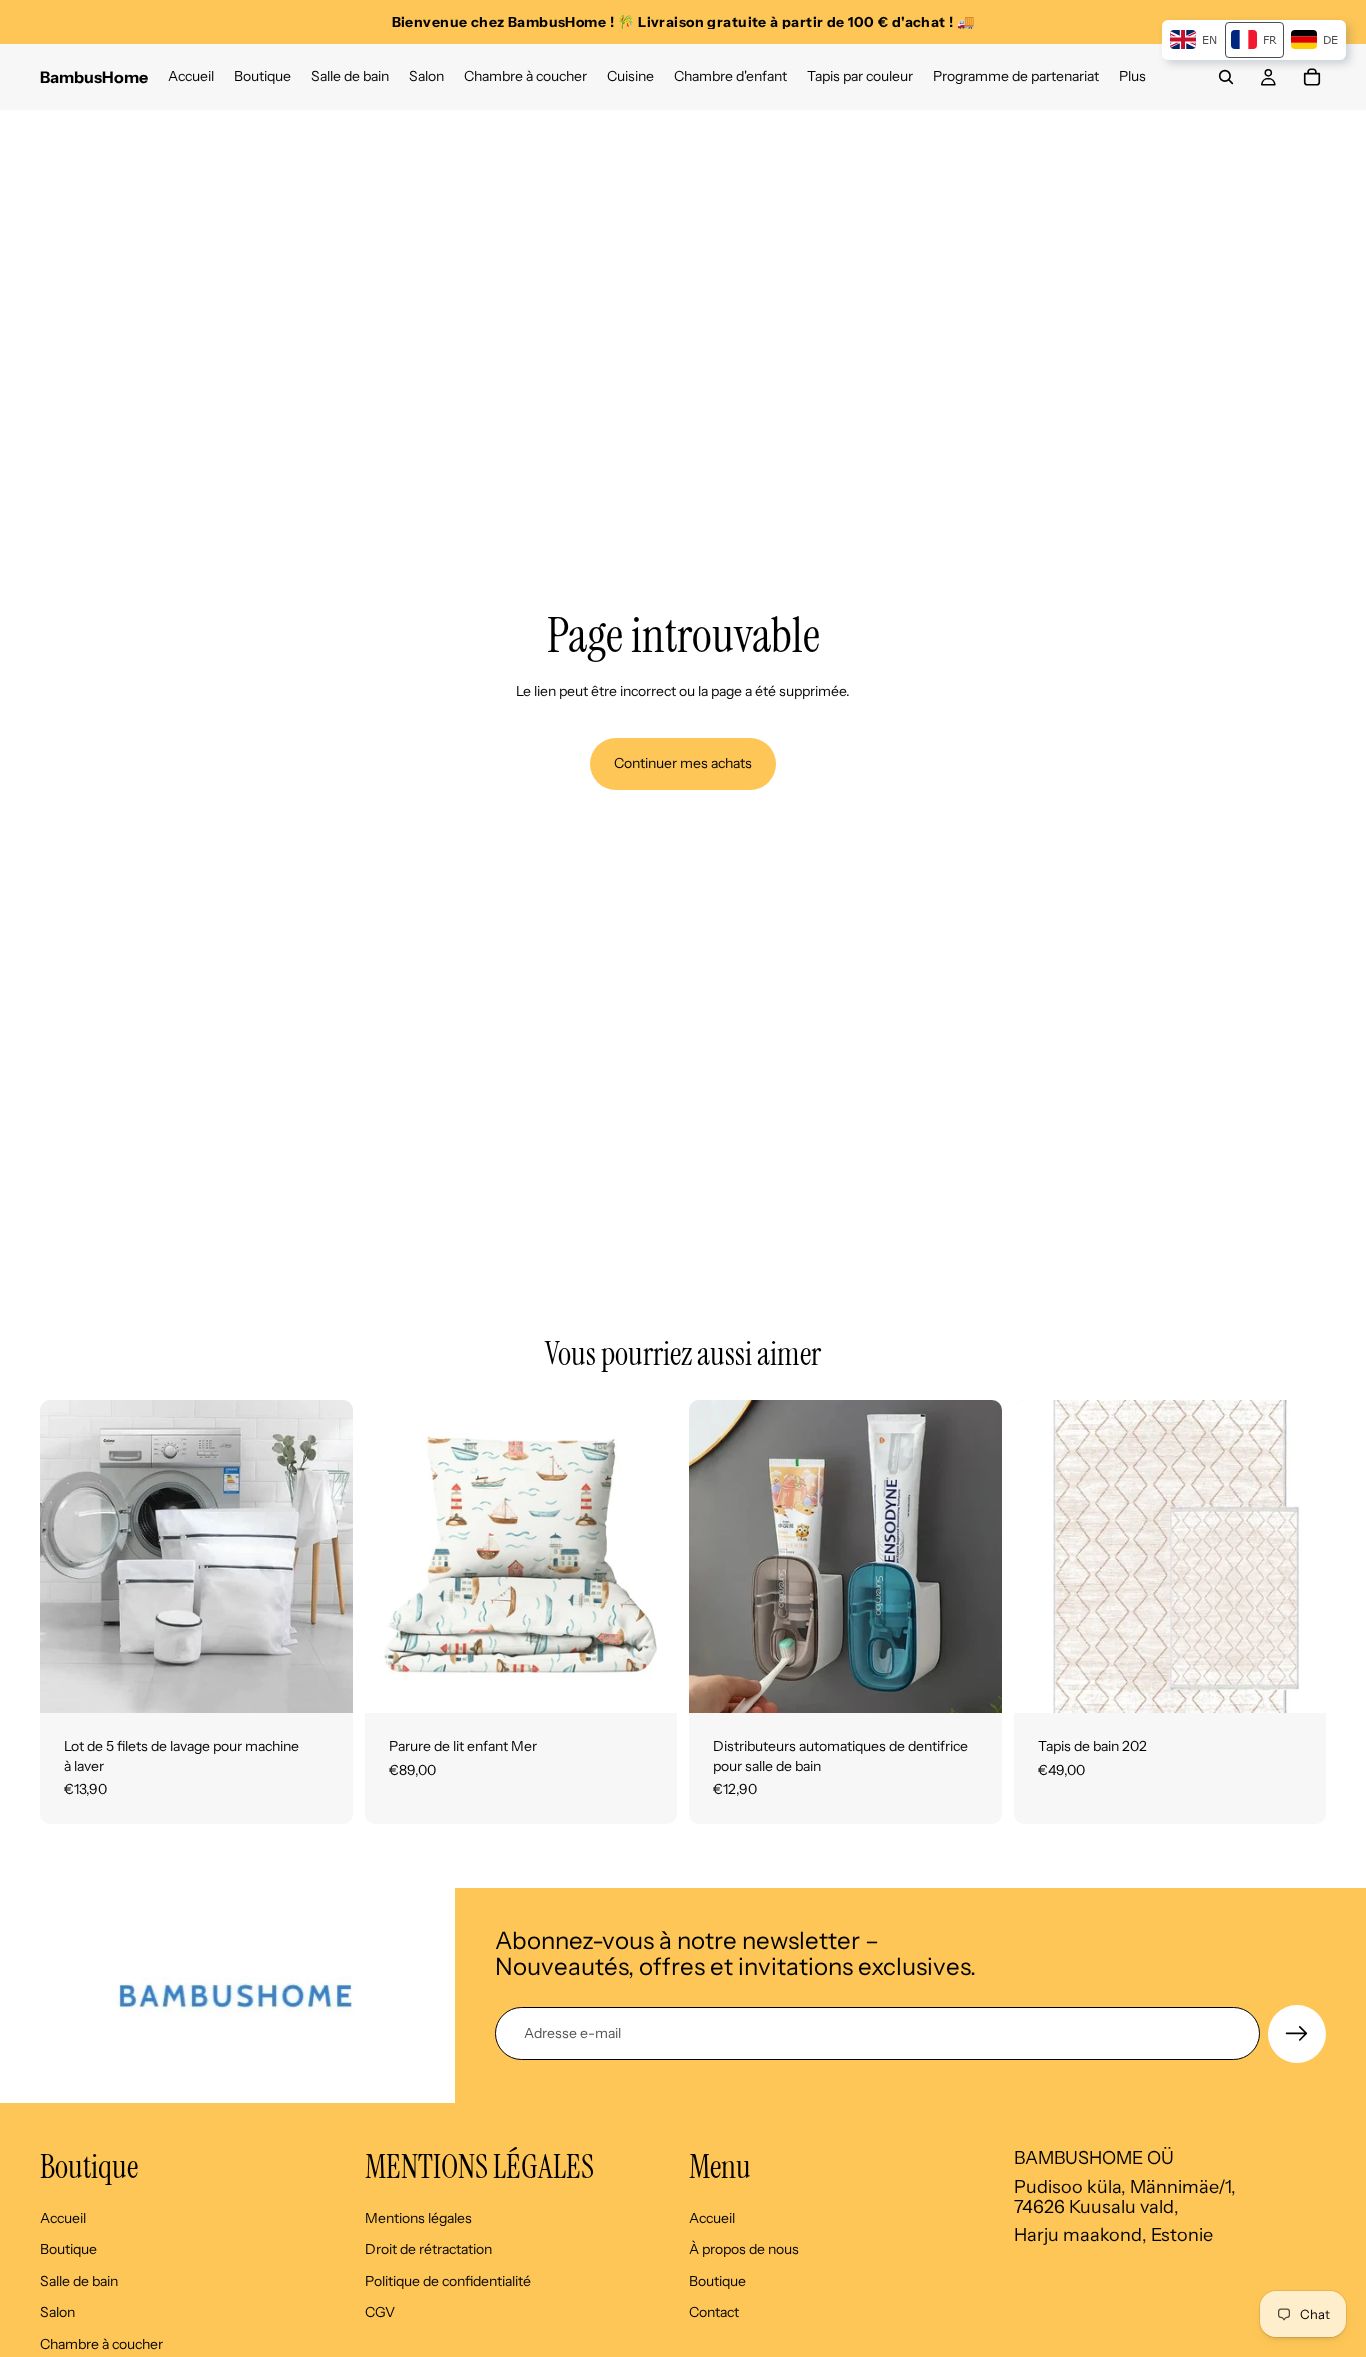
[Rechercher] (1226, 77)
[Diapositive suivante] (323, 1557)
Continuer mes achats (683, 763)
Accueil (63, 2217)
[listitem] (1132, 77)
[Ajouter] (322, 1682)
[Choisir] (646, 1682)
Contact (714, 2312)
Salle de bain (79, 2280)
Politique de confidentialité (448, 2280)
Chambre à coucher (101, 2344)
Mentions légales (418, 2217)
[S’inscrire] (1297, 2034)
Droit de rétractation (428, 2249)
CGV (380, 2312)
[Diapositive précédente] (70, 1557)
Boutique (68, 2249)
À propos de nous (744, 2249)
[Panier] (1312, 77)
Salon (57, 2312)
